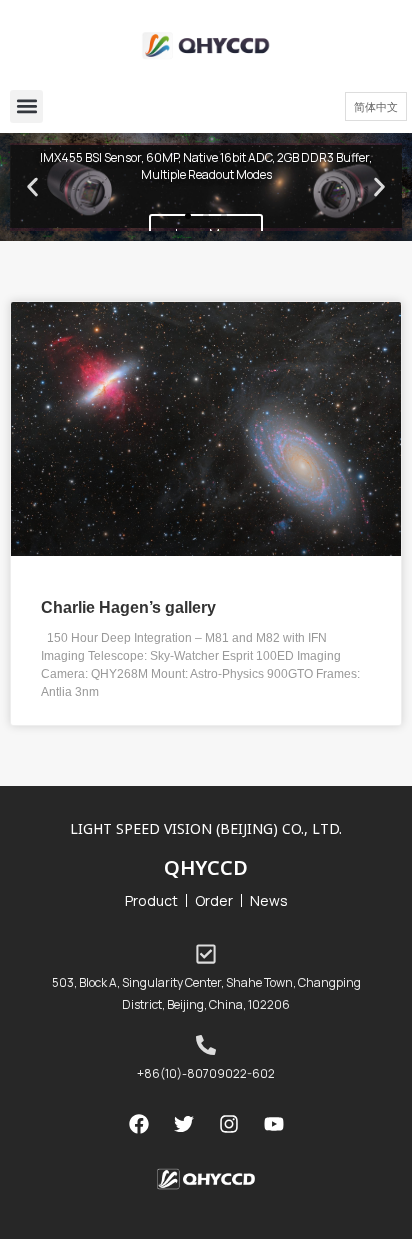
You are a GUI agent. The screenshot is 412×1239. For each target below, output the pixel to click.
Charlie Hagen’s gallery (128, 606)
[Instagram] (229, 1124)
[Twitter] (184, 1124)
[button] (26, 106)
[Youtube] (274, 1124)
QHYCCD (206, 867)
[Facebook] (139, 1124)
